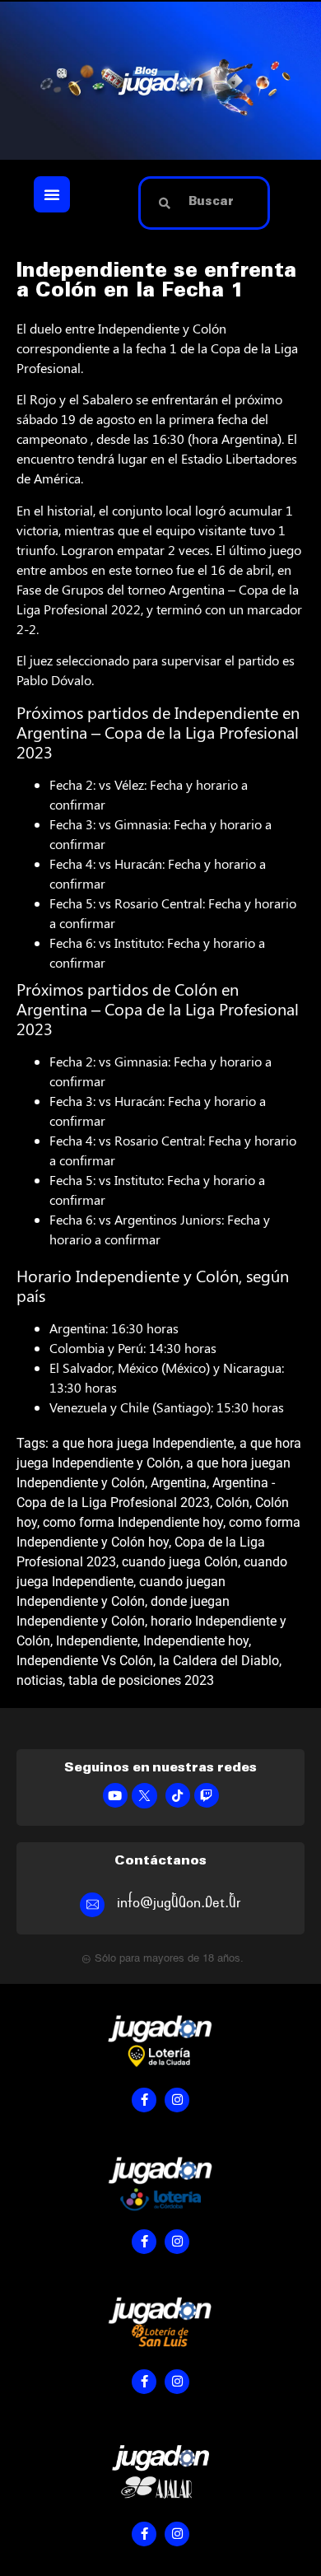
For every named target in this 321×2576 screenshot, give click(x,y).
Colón (233, 1503)
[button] (52, 194)
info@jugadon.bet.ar (179, 1903)
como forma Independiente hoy (133, 1522)
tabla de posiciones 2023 (141, 1680)
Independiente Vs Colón (85, 1661)
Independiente (97, 1641)
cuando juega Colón (180, 1562)
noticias (40, 1680)
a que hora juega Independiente (143, 1443)
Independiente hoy (196, 1641)
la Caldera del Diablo (219, 1661)
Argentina (179, 1483)
